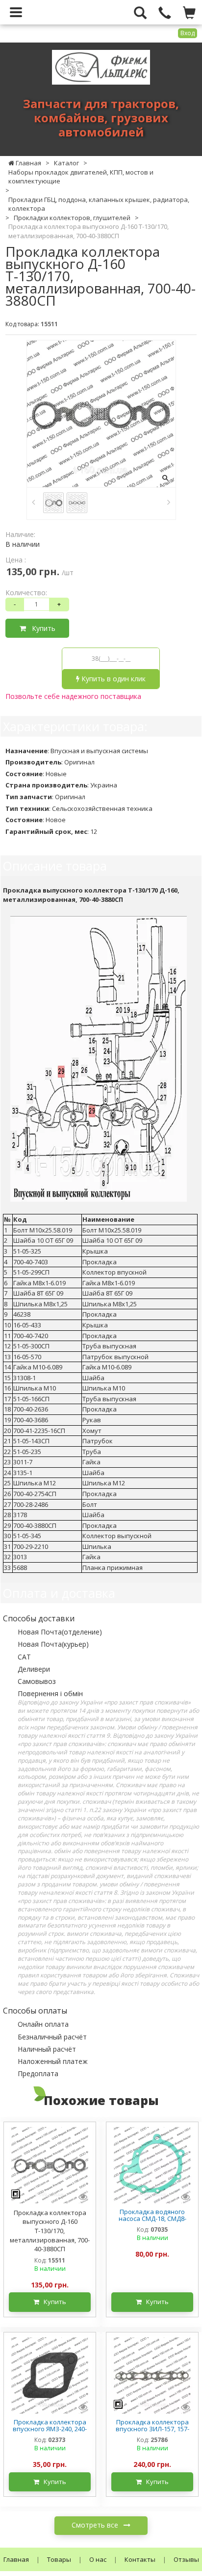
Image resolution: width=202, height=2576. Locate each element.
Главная (16, 2559)
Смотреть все (96, 2525)
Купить (41, 628)
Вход (188, 33)
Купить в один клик (113, 679)
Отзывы (186, 2559)
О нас (98, 2559)
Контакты (140, 2559)
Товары (59, 2559)
